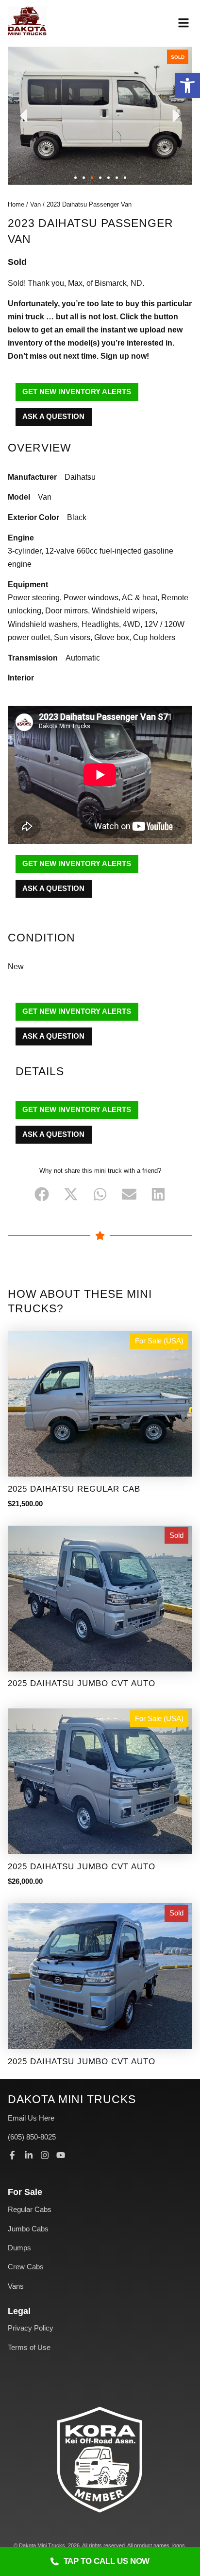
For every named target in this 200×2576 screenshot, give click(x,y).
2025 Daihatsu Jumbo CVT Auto (82, 1683)
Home (16, 204)
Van (35, 204)
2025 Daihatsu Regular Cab (74, 1489)
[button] (187, 86)
